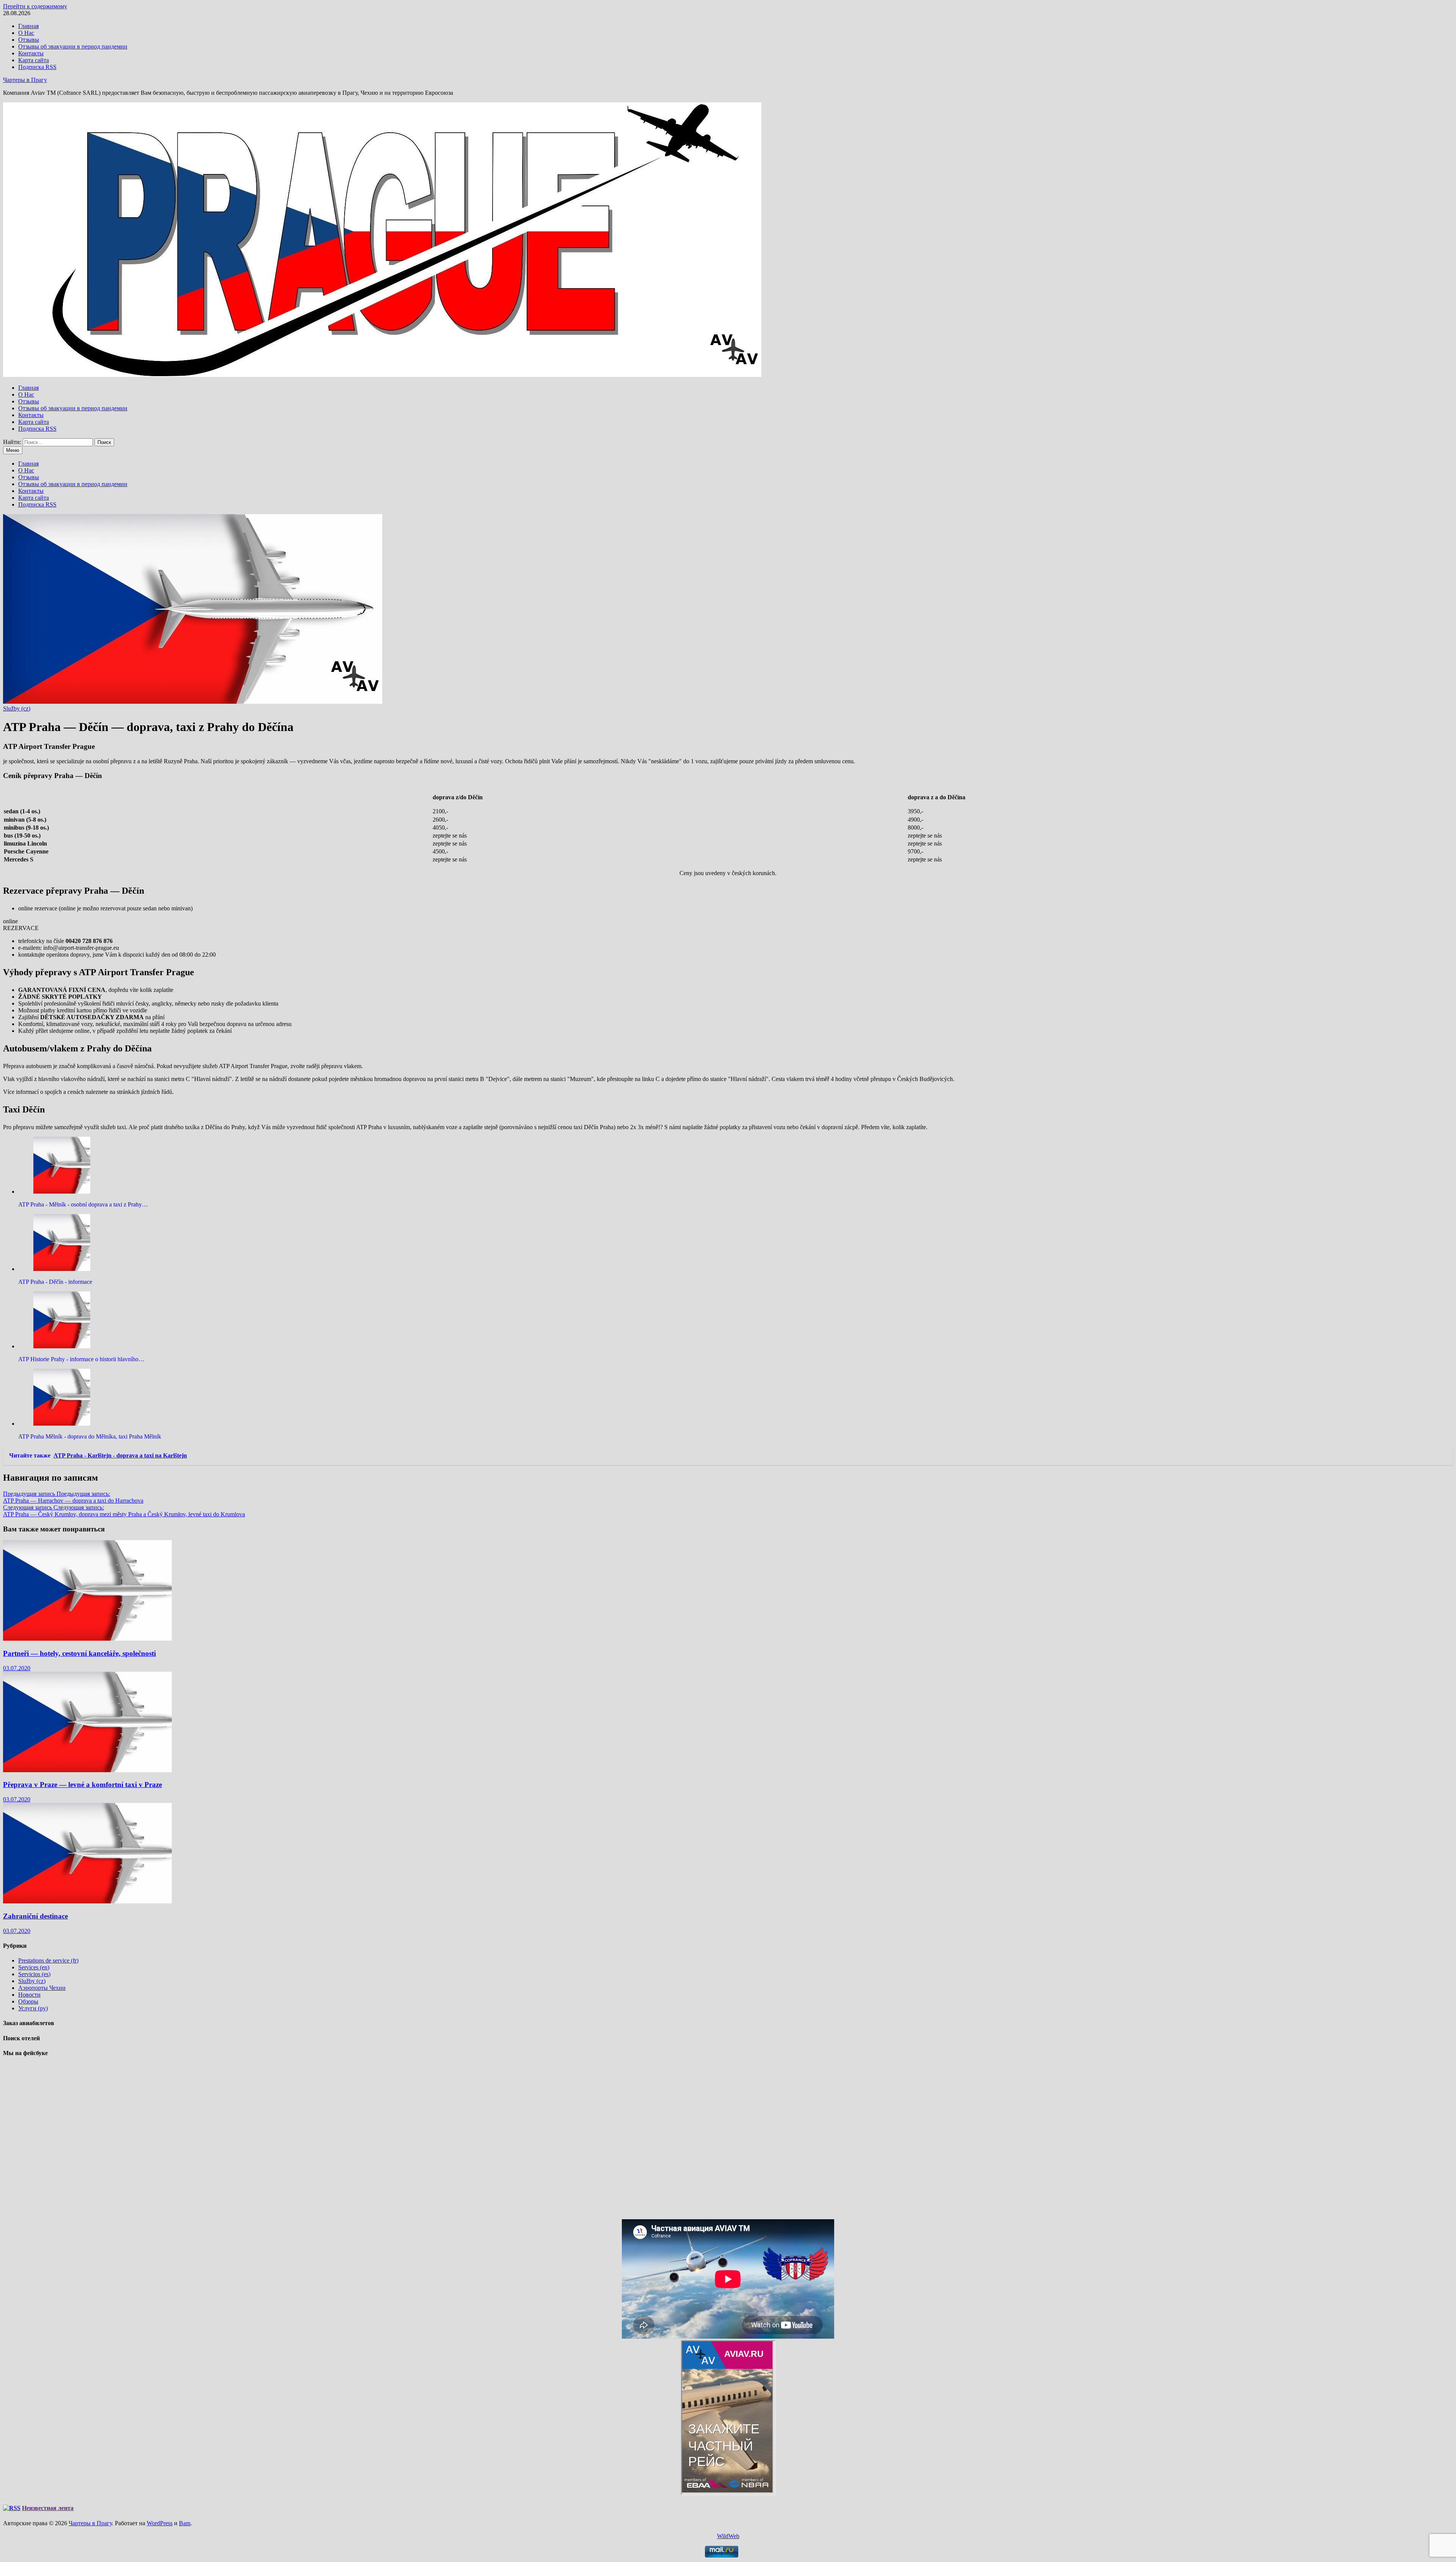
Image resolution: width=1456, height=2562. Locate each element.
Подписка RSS (37, 67)
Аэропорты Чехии (42, 1988)
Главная (28, 26)
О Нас (26, 33)
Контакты (31, 53)
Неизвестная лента (48, 2508)
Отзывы (29, 40)
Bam (185, 2523)
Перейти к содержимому (35, 6)
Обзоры (28, 2001)
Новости (29, 1995)
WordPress (160, 2523)
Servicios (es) (34, 1974)
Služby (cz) (17, 708)
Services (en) (34, 1967)
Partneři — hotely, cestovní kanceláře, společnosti (79, 1653)
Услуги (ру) (33, 2008)
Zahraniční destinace (35, 1916)
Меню (13, 450)
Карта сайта (34, 60)
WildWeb (728, 2536)
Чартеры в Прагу (25, 80)
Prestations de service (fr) (48, 1960)
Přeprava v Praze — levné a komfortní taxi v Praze (82, 1785)
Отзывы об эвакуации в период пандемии (73, 46)
